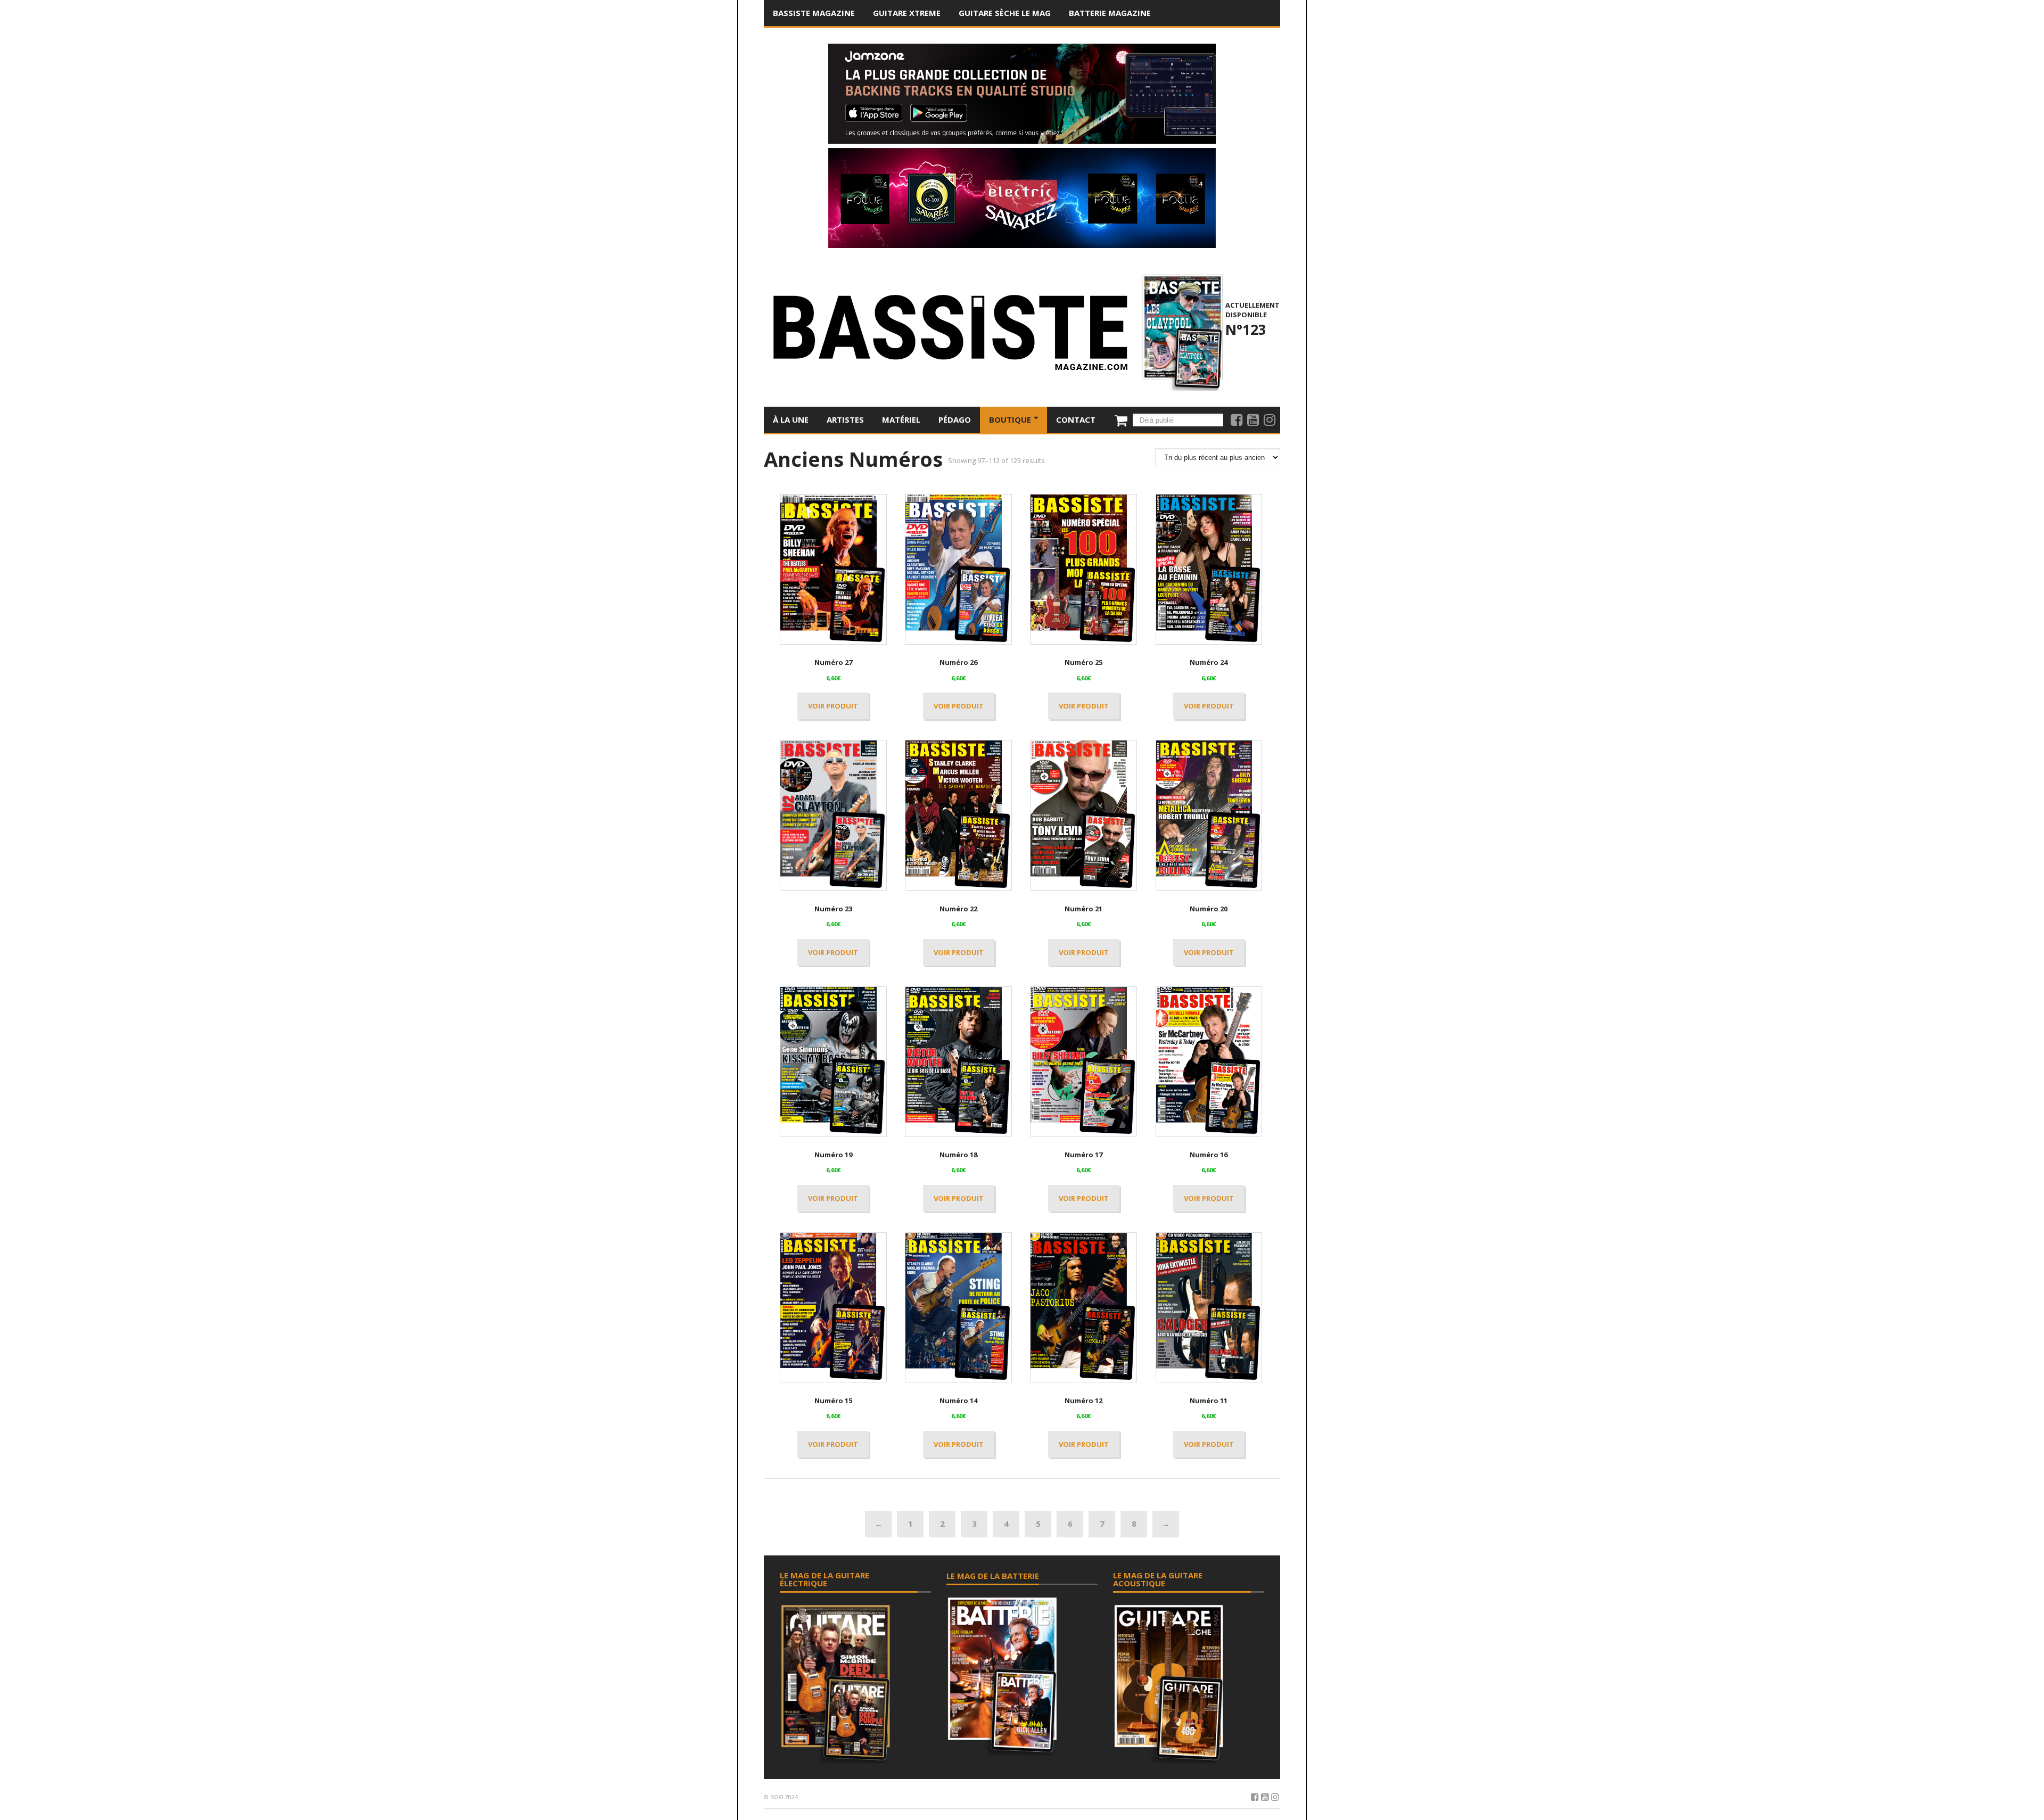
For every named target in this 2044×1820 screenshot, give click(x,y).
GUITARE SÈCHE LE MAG (1005, 13)
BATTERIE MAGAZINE (1110, 13)
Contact (1076, 419)
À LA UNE (791, 419)
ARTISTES (845, 419)
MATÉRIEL (901, 419)
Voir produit (833, 706)
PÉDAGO (955, 419)
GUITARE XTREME (907, 13)
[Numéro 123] (1181, 331)
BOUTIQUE (1011, 419)
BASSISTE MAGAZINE (814, 13)
